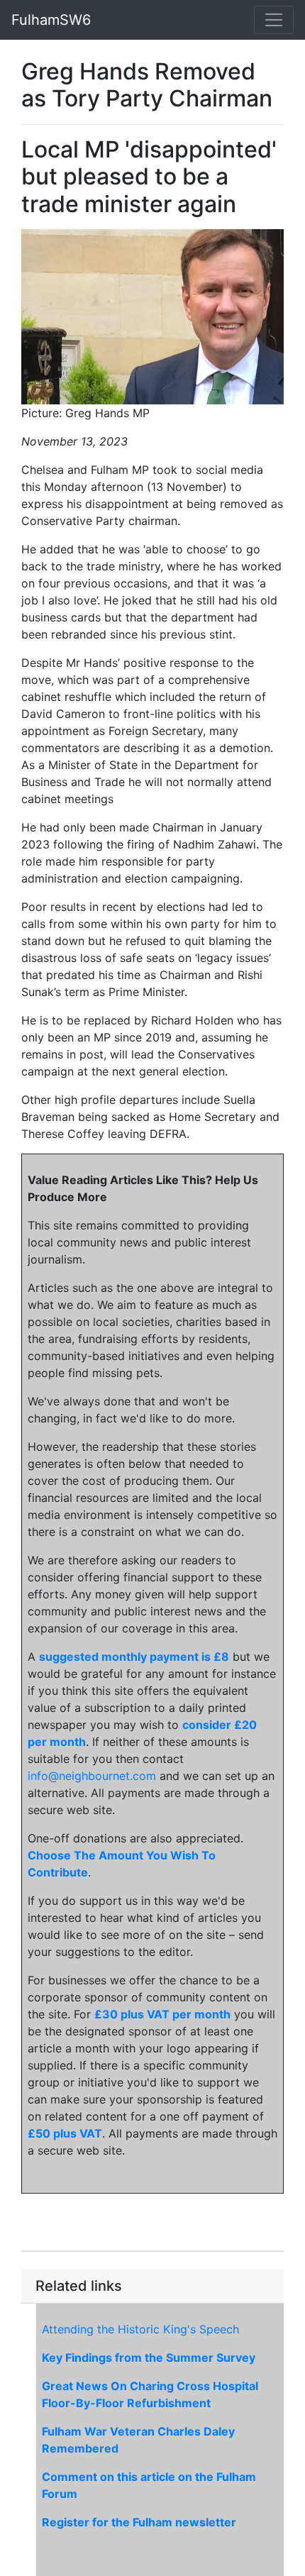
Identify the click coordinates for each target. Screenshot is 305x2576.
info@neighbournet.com (92, 1776)
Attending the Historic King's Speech (140, 2329)
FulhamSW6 (51, 20)
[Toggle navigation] (274, 20)
